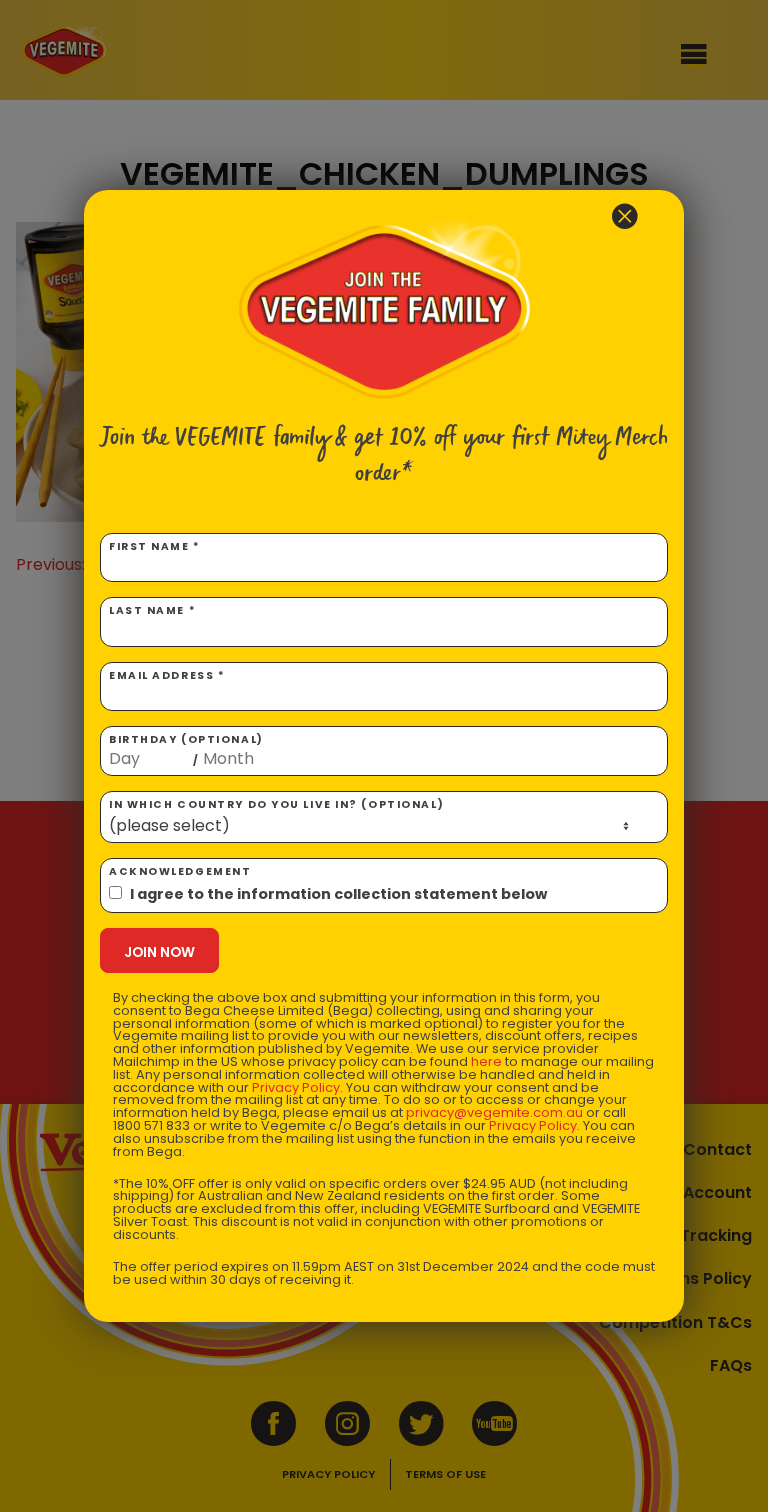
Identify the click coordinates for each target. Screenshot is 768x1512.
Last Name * (152, 610)
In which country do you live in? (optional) (276, 804)
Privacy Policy (296, 1087)
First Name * (155, 546)
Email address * (167, 675)
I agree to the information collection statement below (338, 894)
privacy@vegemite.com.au (494, 1112)
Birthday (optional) (186, 750)
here (486, 1061)
